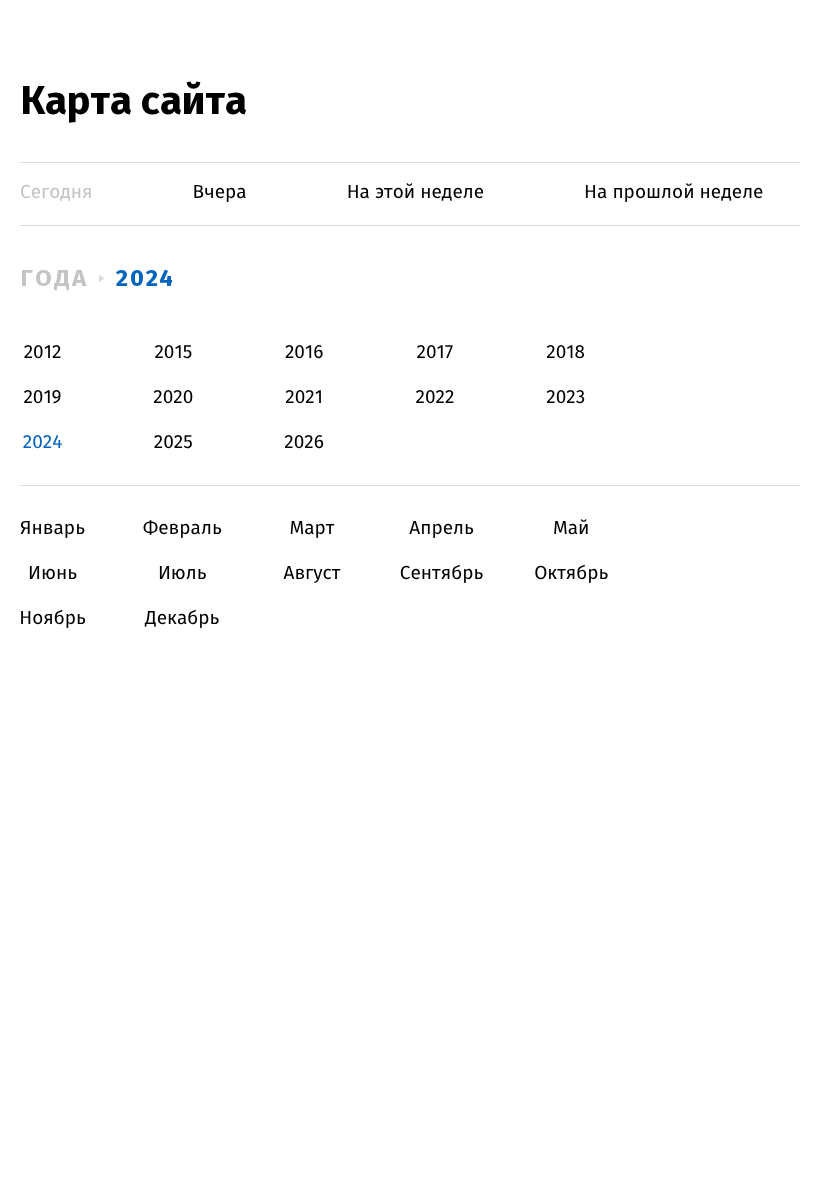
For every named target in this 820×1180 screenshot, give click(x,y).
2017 (435, 352)
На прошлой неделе (673, 192)
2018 (565, 352)
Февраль (182, 528)
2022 (434, 397)
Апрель (441, 528)
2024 (146, 278)
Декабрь (182, 618)
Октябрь (571, 573)
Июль (182, 573)
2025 (173, 442)
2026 (304, 442)
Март (311, 528)
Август (311, 573)
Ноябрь (52, 618)
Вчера (220, 192)
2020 (173, 397)
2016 (304, 352)
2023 (565, 397)
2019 (42, 397)
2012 (43, 352)
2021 (304, 397)
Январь (52, 528)
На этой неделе (415, 192)
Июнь (52, 573)
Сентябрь (441, 573)
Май (571, 528)
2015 (173, 352)
